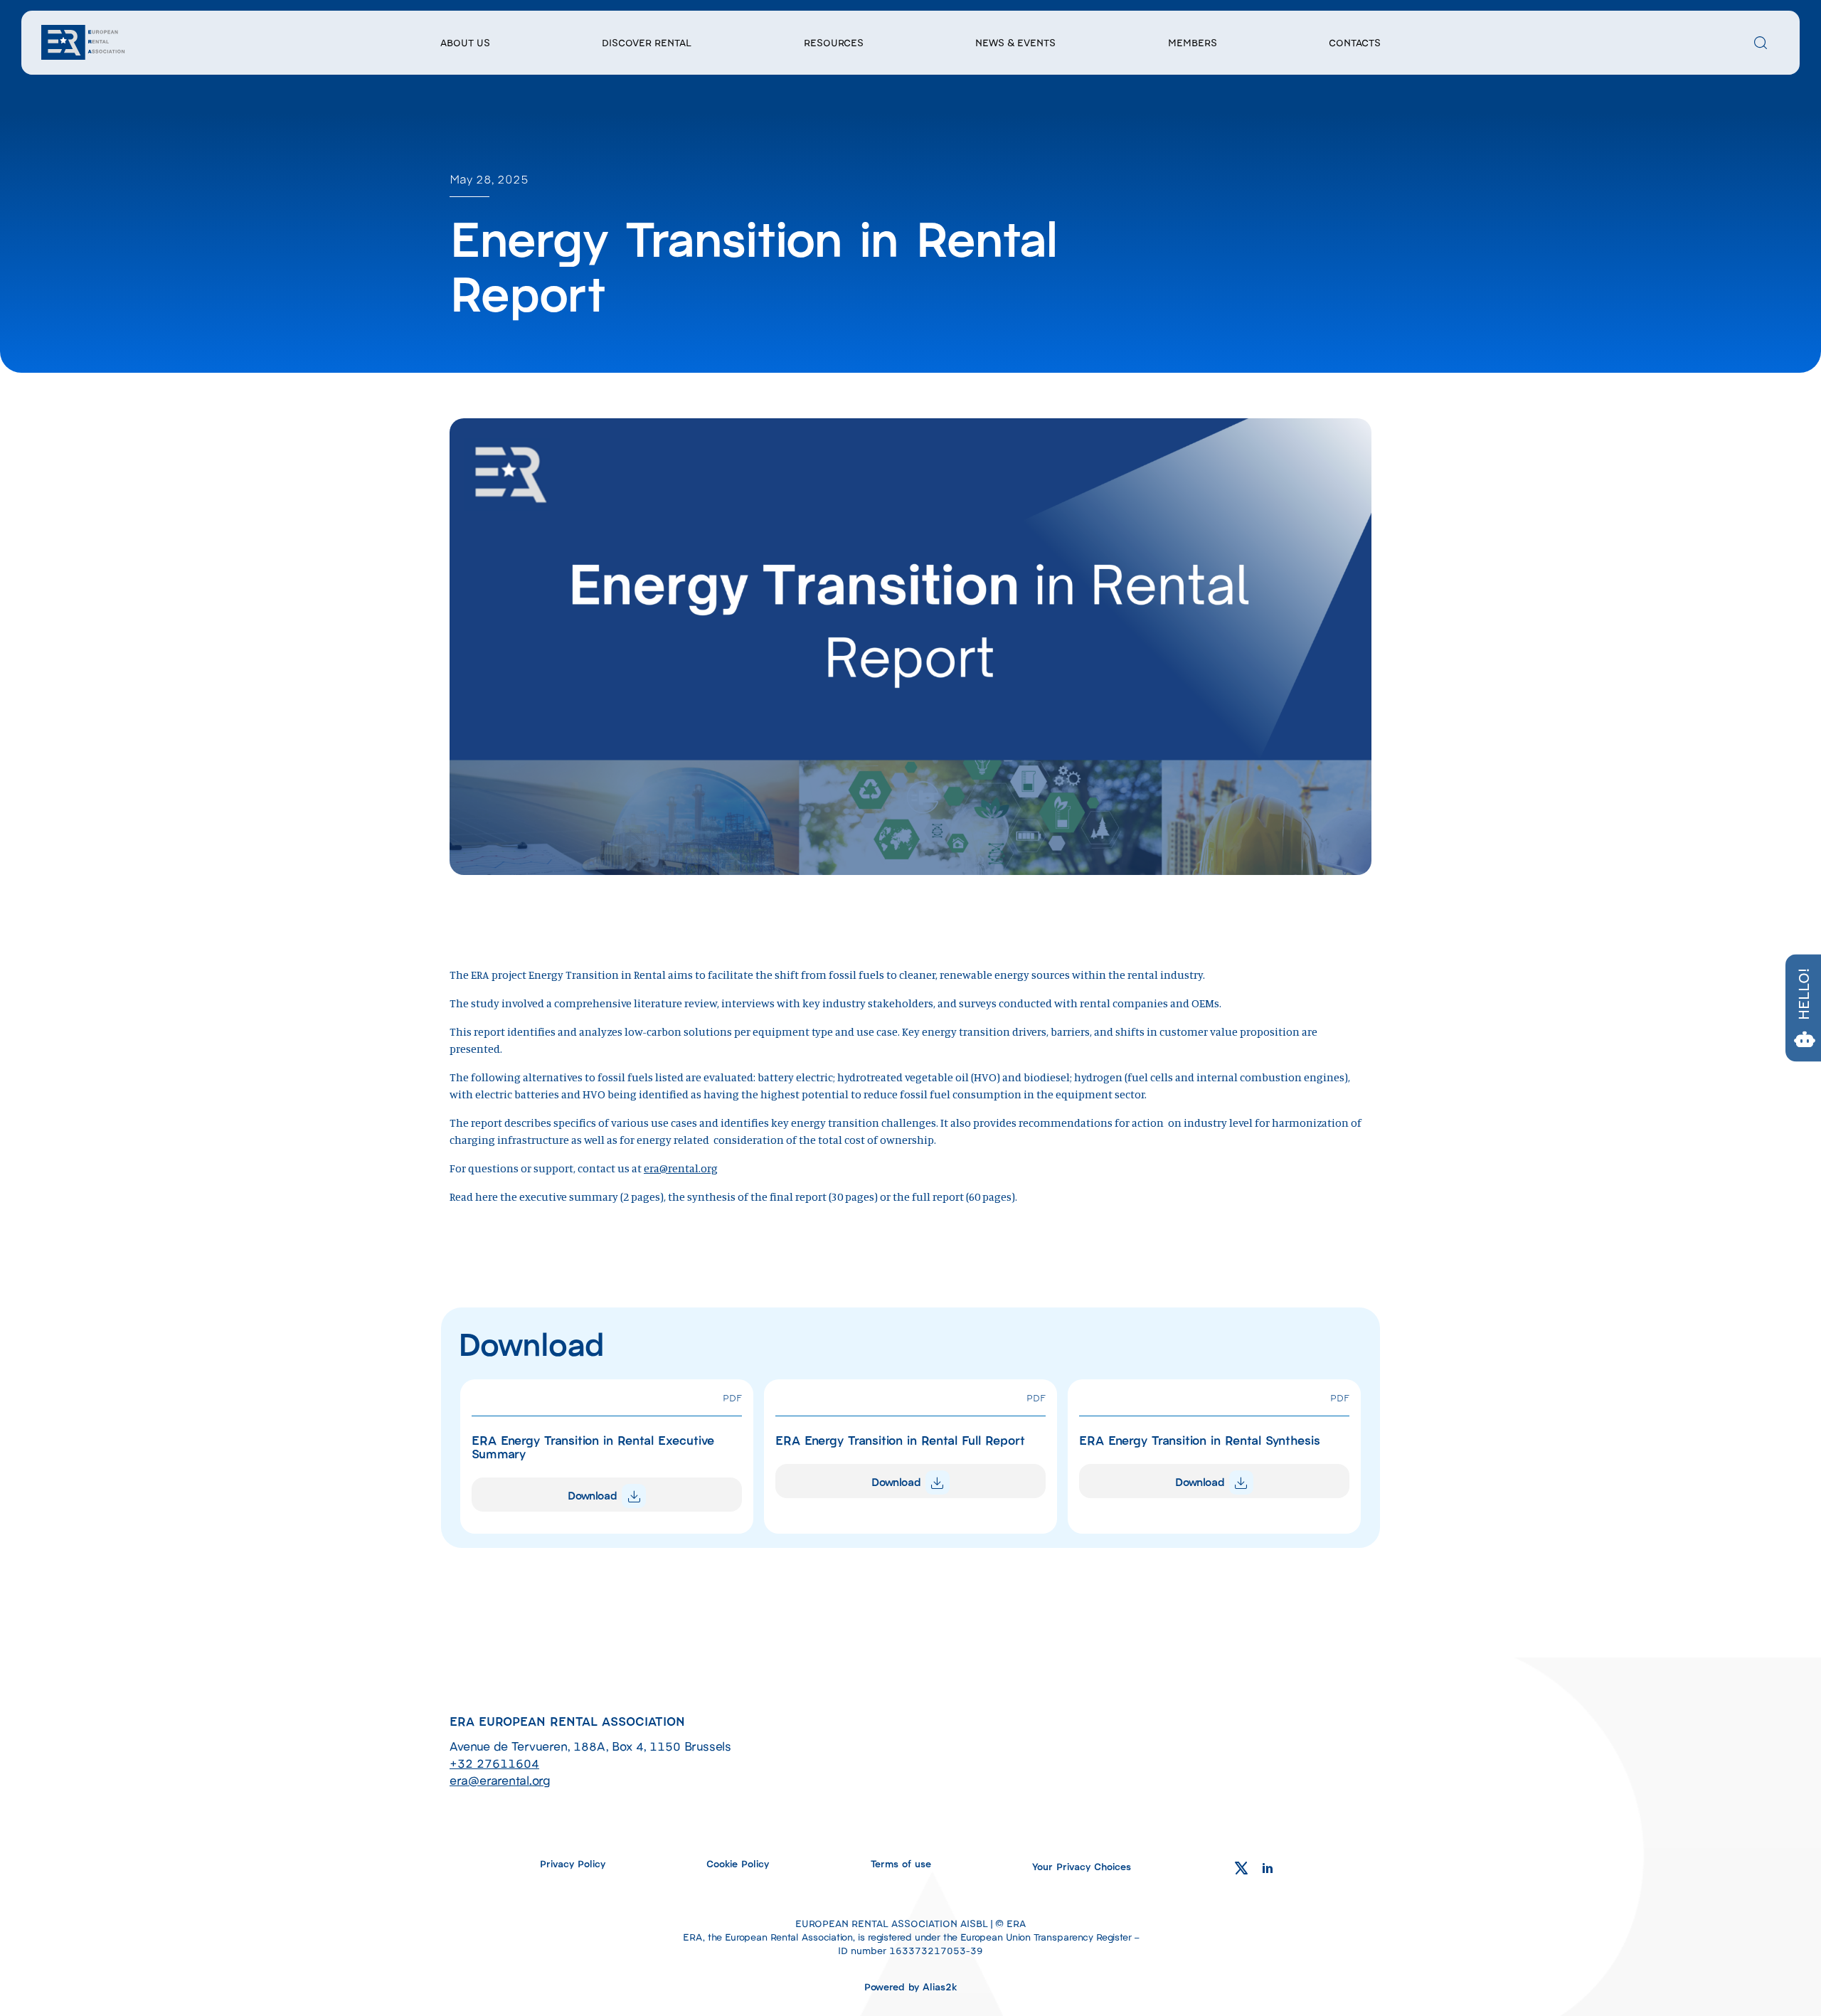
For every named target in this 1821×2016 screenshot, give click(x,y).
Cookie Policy (738, 1863)
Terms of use (901, 1863)
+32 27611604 (494, 1763)
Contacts (1355, 42)
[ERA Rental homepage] (84, 41)
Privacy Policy (573, 1863)
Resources (834, 42)
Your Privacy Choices (1082, 1866)
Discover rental (647, 42)
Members (1193, 42)
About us (465, 42)
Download (594, 1495)
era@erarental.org (500, 1780)
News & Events (1015, 42)
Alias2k (940, 1986)
